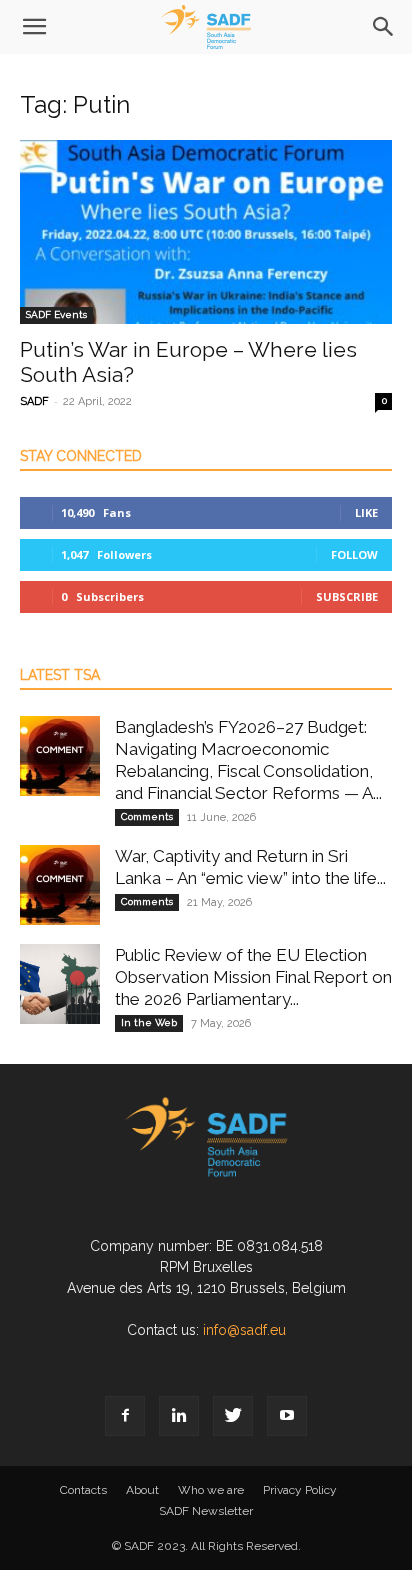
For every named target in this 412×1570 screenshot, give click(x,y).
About (142, 1490)
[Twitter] (233, 1416)
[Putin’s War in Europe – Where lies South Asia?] (206, 232)
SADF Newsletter (206, 1511)
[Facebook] (125, 1416)
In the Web (149, 1022)
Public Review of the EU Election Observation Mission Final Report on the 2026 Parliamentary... (253, 977)
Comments (147, 816)
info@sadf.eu (244, 1330)
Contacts (83, 1490)
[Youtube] (287, 1416)
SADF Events (56, 314)
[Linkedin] (179, 1416)
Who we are (211, 1490)
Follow (354, 554)
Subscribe (347, 596)
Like (366, 512)
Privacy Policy (300, 1490)
